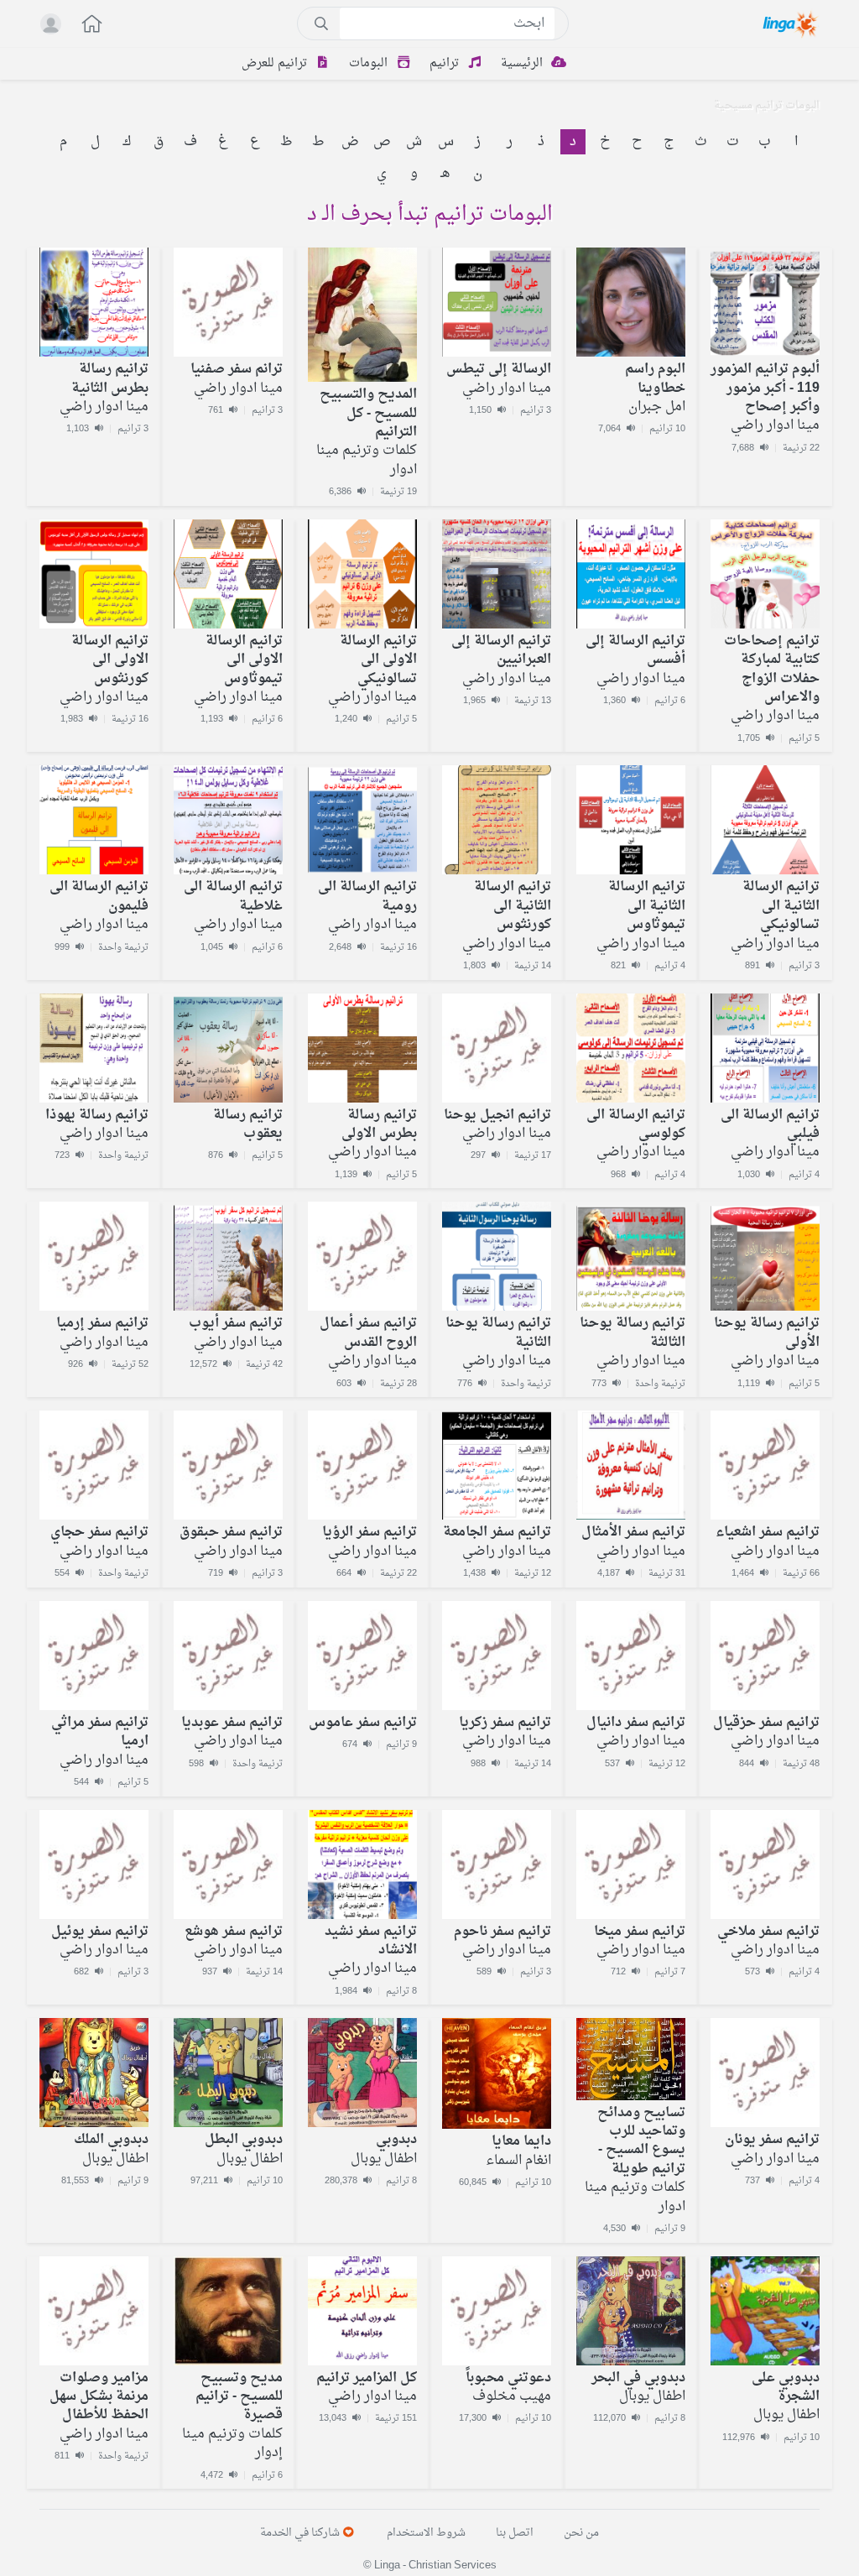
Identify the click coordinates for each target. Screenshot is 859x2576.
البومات (370, 63)
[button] (83, 26)
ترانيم (446, 63)
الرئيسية (523, 63)
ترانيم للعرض (276, 63)
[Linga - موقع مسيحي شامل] (791, 23)
